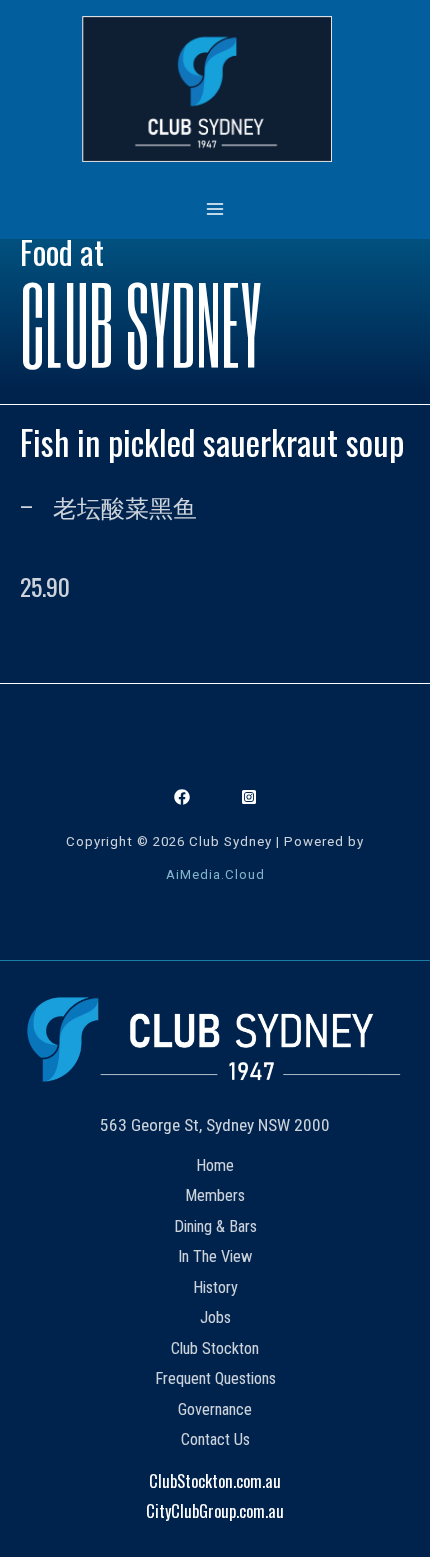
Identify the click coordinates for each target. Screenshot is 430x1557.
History (215, 1287)
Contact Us (215, 1439)
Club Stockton (215, 1348)
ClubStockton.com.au (215, 1480)
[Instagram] (249, 797)
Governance (215, 1409)
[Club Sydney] (207, 89)
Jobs (215, 1317)
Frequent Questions (215, 1378)
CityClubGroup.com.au (215, 1510)
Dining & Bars (215, 1226)
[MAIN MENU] (215, 208)
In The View (215, 1256)
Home (215, 1165)
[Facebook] (182, 797)
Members (215, 1195)
